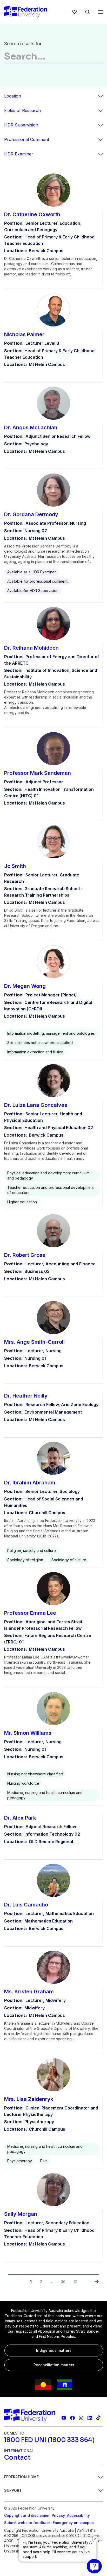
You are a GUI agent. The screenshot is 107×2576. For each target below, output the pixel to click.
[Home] (26, 12)
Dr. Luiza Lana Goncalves (36, 1105)
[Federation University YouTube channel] (64, 2418)
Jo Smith (15, 866)
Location (13, 96)
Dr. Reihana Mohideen (31, 648)
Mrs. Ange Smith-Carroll (34, 1342)
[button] (10, 2277)
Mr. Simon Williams (28, 1733)
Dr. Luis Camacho (26, 1905)
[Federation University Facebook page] (72, 2418)
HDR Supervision (21, 125)
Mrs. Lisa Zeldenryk (29, 2099)
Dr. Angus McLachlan (31, 427)
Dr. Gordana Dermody (31, 514)
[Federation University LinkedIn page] (90, 2418)
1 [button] (31, 2282)
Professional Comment (27, 139)
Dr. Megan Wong (25, 986)
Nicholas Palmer (24, 334)
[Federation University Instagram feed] (81, 2418)
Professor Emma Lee (30, 1613)
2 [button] (41, 2282)
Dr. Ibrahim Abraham (30, 1483)
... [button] (52, 2282)
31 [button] (75, 2282)
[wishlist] (75, 12)
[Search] (88, 12)
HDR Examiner (19, 154)
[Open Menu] (101, 12)
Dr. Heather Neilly (26, 1396)
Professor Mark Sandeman (38, 773)
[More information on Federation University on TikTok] (99, 2418)
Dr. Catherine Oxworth (32, 214)
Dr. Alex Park (20, 1818)
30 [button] (63, 2282)
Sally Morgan (21, 2214)
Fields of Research (22, 110)
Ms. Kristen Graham (29, 1992)
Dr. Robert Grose (25, 1255)
